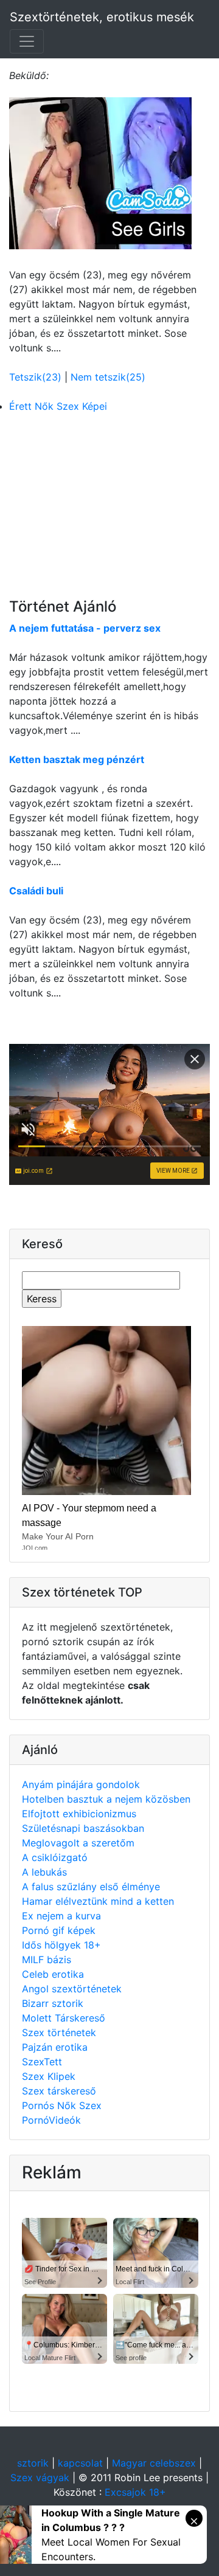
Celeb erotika (53, 1974)
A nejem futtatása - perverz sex (85, 628)
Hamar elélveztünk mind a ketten (98, 1901)
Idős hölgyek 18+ (61, 1945)
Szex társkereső (59, 2091)
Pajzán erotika (55, 2047)
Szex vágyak (40, 2478)
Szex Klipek (49, 2076)
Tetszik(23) (37, 377)
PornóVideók (51, 2120)
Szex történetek (59, 2032)
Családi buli (36, 891)
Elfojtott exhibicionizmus (79, 1814)
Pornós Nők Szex (62, 2105)
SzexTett (42, 2062)
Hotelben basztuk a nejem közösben (106, 1799)
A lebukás (44, 1872)
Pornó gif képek (59, 1930)
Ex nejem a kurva (61, 1916)
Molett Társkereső (64, 2018)
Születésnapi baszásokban (83, 1828)
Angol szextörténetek (72, 1989)
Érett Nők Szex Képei (58, 406)
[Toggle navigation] (27, 41)
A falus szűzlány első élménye (91, 1887)
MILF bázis (47, 1960)
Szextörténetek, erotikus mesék (102, 17)
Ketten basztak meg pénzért (77, 759)
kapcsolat (80, 2463)
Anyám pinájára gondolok (81, 1784)
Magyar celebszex (154, 2463)
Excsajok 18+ (135, 2492)
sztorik (33, 2463)
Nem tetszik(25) (108, 377)
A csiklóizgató (55, 1857)
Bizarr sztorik (53, 2003)
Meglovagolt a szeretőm (78, 1843)
